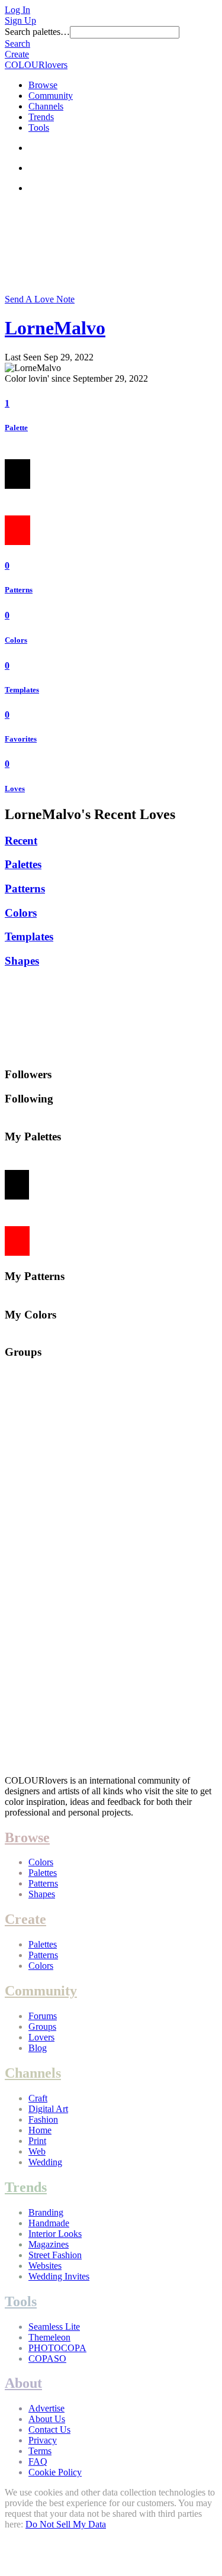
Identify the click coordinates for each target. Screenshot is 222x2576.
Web (37, 2151)
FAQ (38, 2461)
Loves (15, 789)
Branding (46, 2212)
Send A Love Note (40, 299)
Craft (38, 2098)
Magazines (49, 2244)
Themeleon (49, 2337)
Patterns (19, 590)
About (23, 2383)
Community (51, 96)
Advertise (46, 2408)
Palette (16, 428)
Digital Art (48, 2109)
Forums (43, 2016)
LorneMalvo (55, 328)
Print (37, 2141)
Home (40, 2130)
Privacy (43, 2440)
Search (17, 43)
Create (17, 54)
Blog (38, 2048)
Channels (46, 106)
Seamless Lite (54, 2327)
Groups (42, 2027)
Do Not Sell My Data (66, 2524)
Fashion (43, 2119)
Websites (45, 2266)
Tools (39, 128)
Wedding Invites (59, 2276)
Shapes (22, 961)
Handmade (49, 2223)
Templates (22, 690)
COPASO (47, 2359)
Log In (17, 10)
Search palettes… (37, 32)
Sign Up (20, 20)
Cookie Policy (55, 2472)
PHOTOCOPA (57, 2348)
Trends (41, 117)
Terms (40, 2451)
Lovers (41, 2037)
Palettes (23, 864)
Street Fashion (55, 2255)
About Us (47, 2419)
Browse (43, 85)
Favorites (21, 739)
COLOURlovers (36, 65)
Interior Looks (55, 2234)
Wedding (45, 2162)
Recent (21, 841)
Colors (16, 640)
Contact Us (49, 2430)
